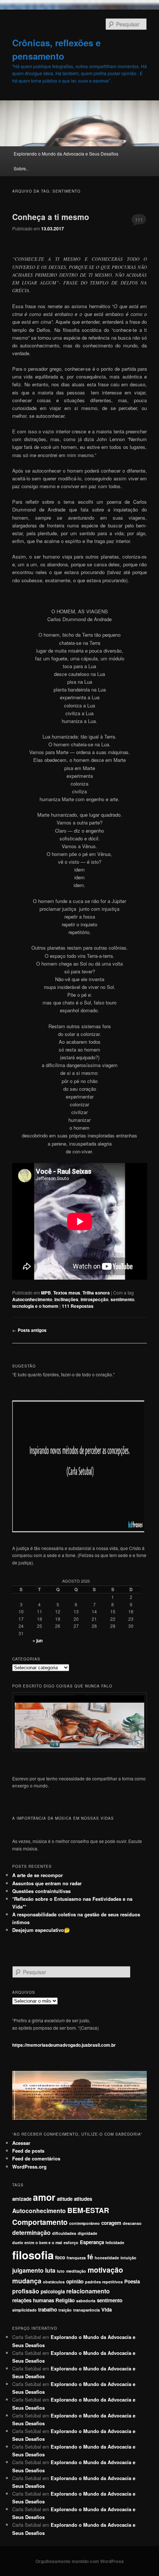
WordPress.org (29, 2167)
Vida (106, 2310)
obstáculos (54, 2282)
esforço (71, 2242)
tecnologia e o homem (35, 1306)
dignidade (87, 2233)
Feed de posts (28, 2151)
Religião (65, 2300)
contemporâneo (84, 2223)
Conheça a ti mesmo (51, 217)
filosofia (33, 2255)
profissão (26, 2291)
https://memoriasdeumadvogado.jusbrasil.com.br (64, 2045)
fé (90, 2257)
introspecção (94, 1299)
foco (60, 2257)
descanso (132, 2223)
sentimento (122, 1299)
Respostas (78, 1306)
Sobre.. (21, 168)
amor (44, 2197)
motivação (105, 2270)
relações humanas (33, 2300)
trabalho (48, 2310)
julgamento (28, 2270)
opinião (75, 2281)
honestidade (107, 2258)
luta (50, 2270)
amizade (22, 2199)
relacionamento (88, 2291)
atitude (65, 2199)
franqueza (76, 2258)
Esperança (92, 2242)
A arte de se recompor (38, 1875)
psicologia (53, 2291)
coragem (111, 2223)
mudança (27, 2281)
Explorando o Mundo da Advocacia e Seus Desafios (66, 154)
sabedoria (86, 2301)
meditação (76, 2271)
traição (65, 2310)
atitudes (83, 2199)
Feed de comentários (36, 2158)
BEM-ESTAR (88, 2210)
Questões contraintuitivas (41, 1891)
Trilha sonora (96, 1293)
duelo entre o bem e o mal (37, 2242)
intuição (128, 2258)
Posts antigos (29, 1330)
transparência (87, 2310)
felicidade (115, 2242)
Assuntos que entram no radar (47, 1883)
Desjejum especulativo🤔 (41, 1930)
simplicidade (24, 2310)
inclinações (66, 1299)
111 (139, 219)
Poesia (132, 2281)
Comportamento (40, 2222)
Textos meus (67, 1293)
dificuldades (64, 2233)
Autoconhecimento (32, 1299)
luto (61, 2271)
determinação (31, 2232)
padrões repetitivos (104, 2282)
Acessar (21, 2143)
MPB (46, 1293)
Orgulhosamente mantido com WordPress (80, 2561)
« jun (38, 1640)
